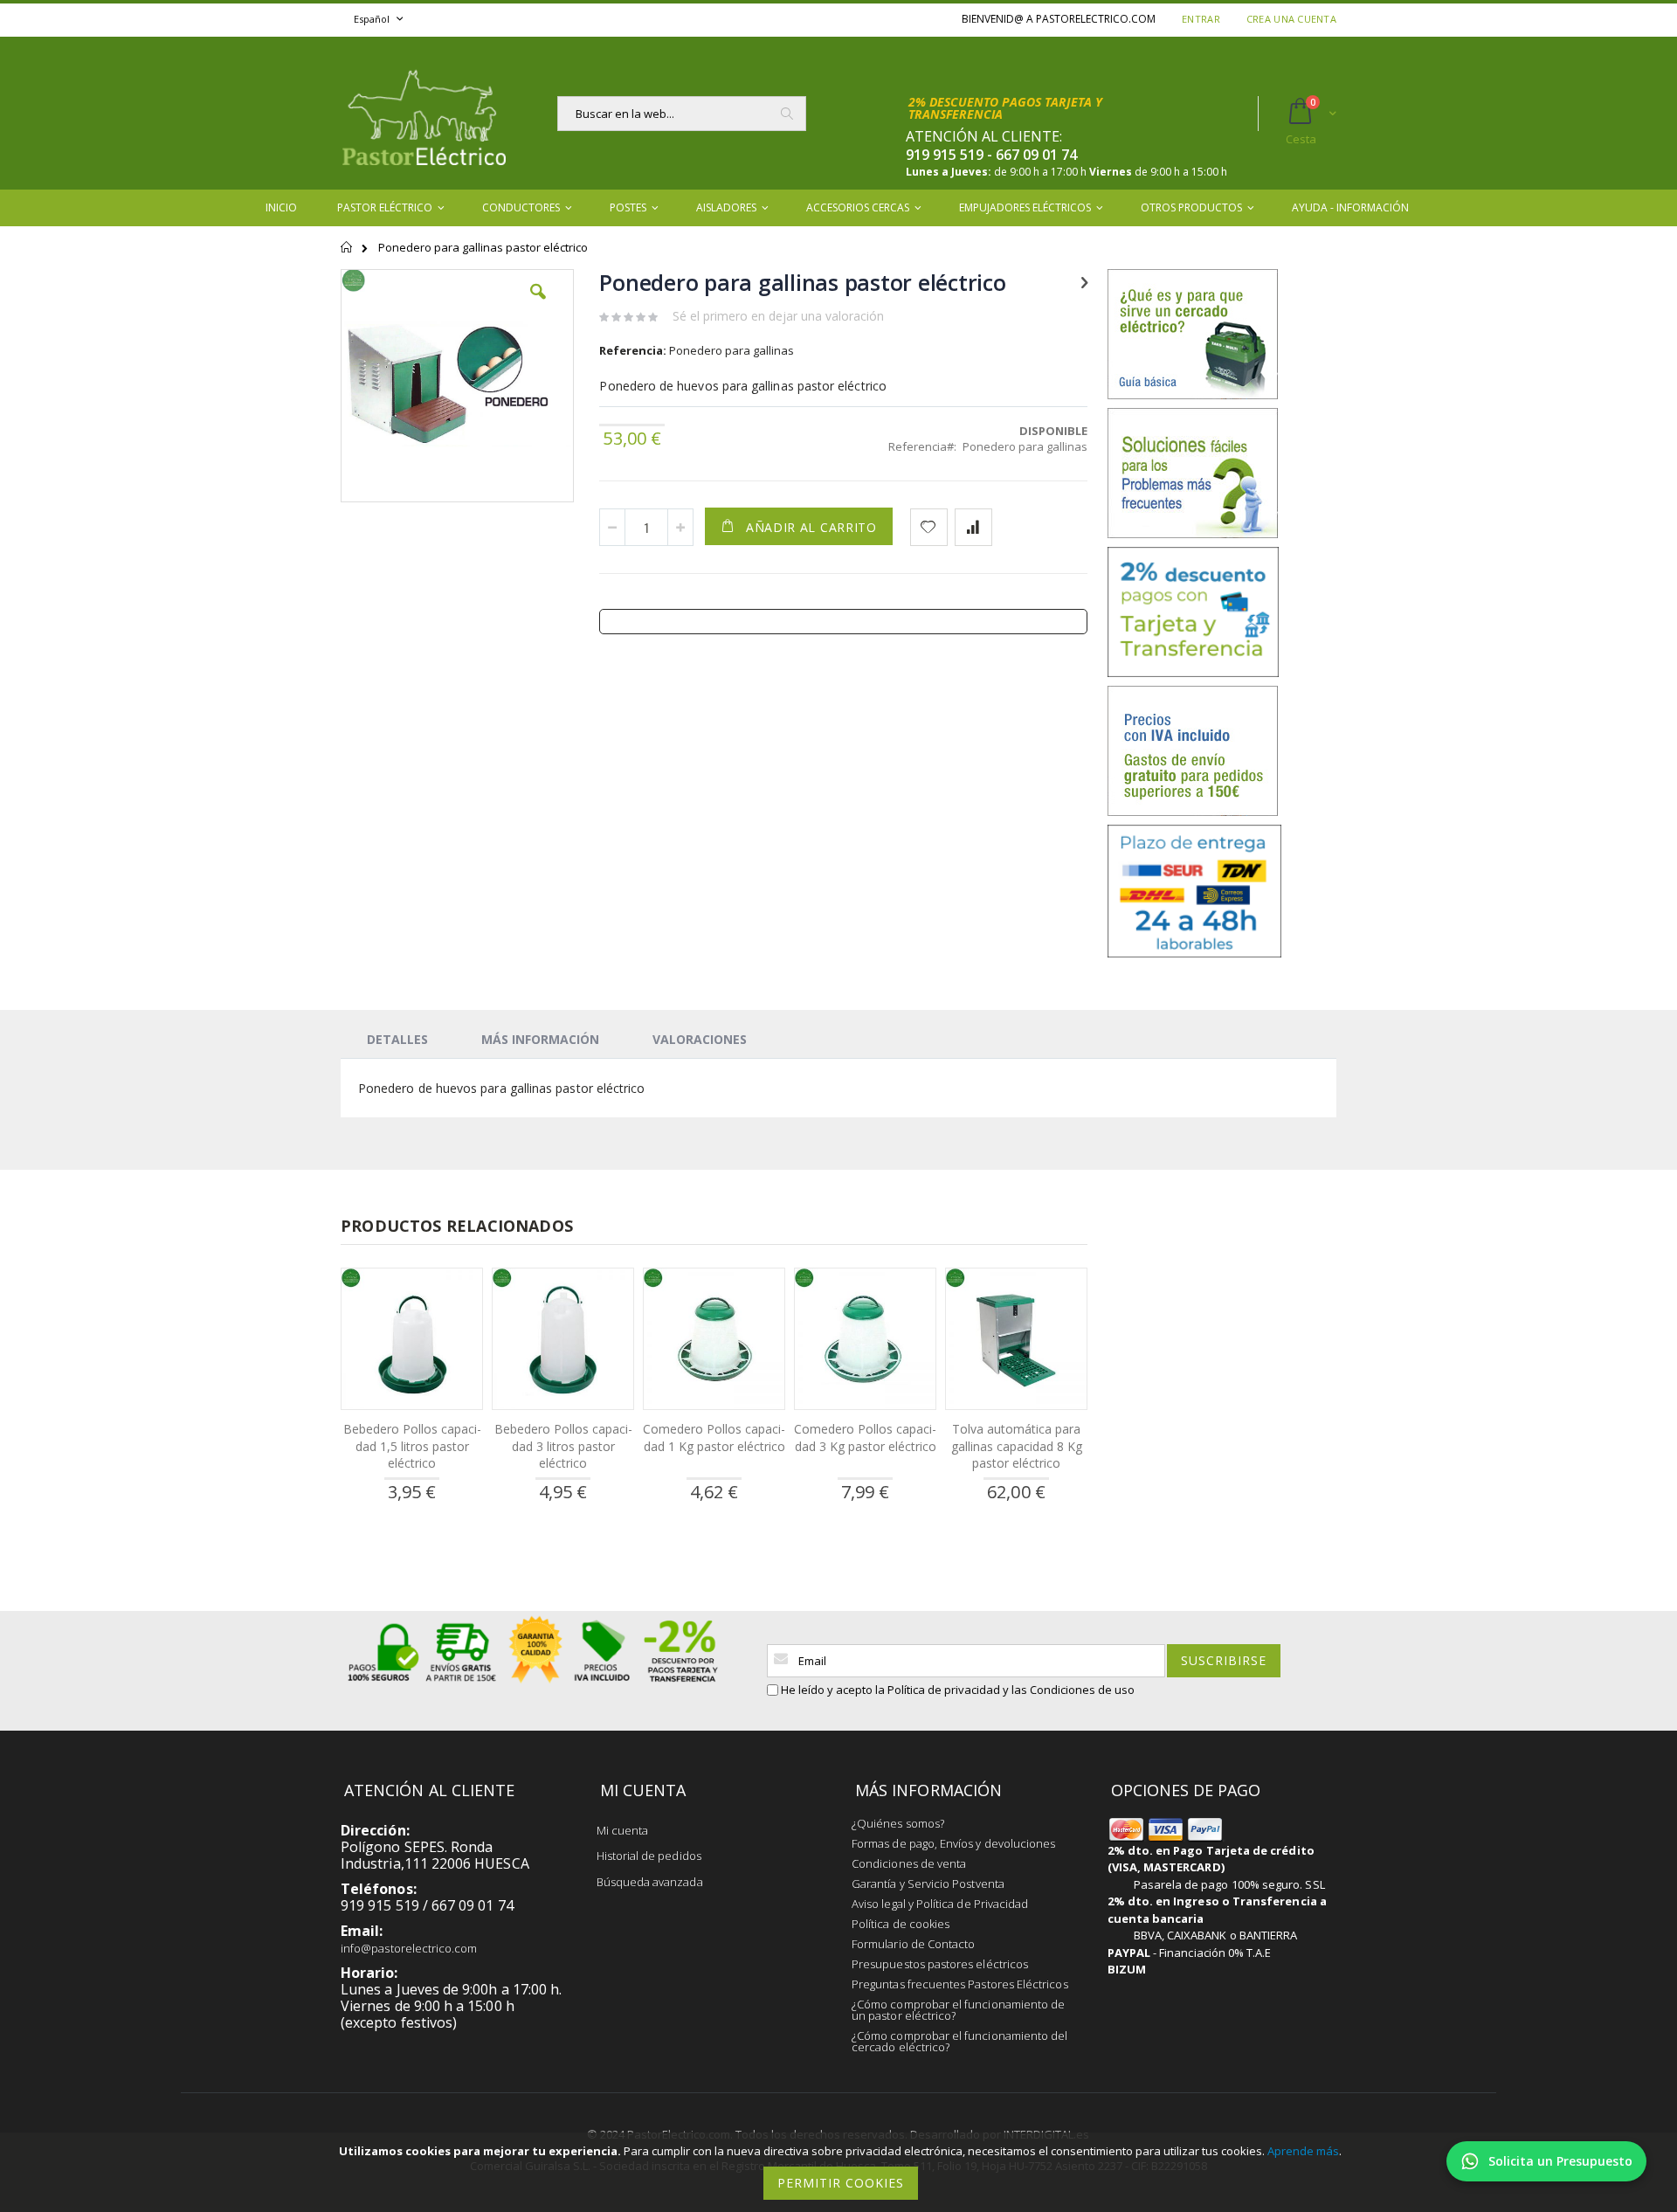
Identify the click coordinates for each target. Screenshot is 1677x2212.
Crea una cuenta (1291, 19)
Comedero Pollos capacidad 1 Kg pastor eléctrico (714, 1438)
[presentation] (397, 1039)
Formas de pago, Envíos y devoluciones (953, 1843)
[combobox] (682, 114)
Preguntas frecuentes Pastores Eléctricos (960, 1984)
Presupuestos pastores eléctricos (940, 1964)
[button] (538, 305)
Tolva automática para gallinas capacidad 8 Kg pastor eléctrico (1017, 1446)
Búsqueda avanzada (650, 1882)
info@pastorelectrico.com (409, 1948)
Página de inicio (347, 255)
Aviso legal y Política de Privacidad (940, 1904)
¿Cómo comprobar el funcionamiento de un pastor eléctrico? (958, 2010)
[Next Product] (1084, 281)
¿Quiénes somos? (898, 1823)
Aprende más (1303, 2151)
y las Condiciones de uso (1069, 1690)
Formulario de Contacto (913, 1944)
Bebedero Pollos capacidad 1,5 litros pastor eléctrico (412, 1446)
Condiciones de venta (909, 1863)
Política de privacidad (944, 1690)
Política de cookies (901, 1924)
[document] (841, 2172)
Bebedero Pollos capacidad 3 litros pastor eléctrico (563, 1446)
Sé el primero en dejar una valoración (778, 316)
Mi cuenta (623, 1830)
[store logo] (424, 113)
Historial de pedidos (649, 1856)
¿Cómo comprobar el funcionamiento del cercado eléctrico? (959, 2041)
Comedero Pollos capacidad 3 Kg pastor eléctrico (865, 1438)
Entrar (1201, 19)
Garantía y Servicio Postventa (928, 1884)
